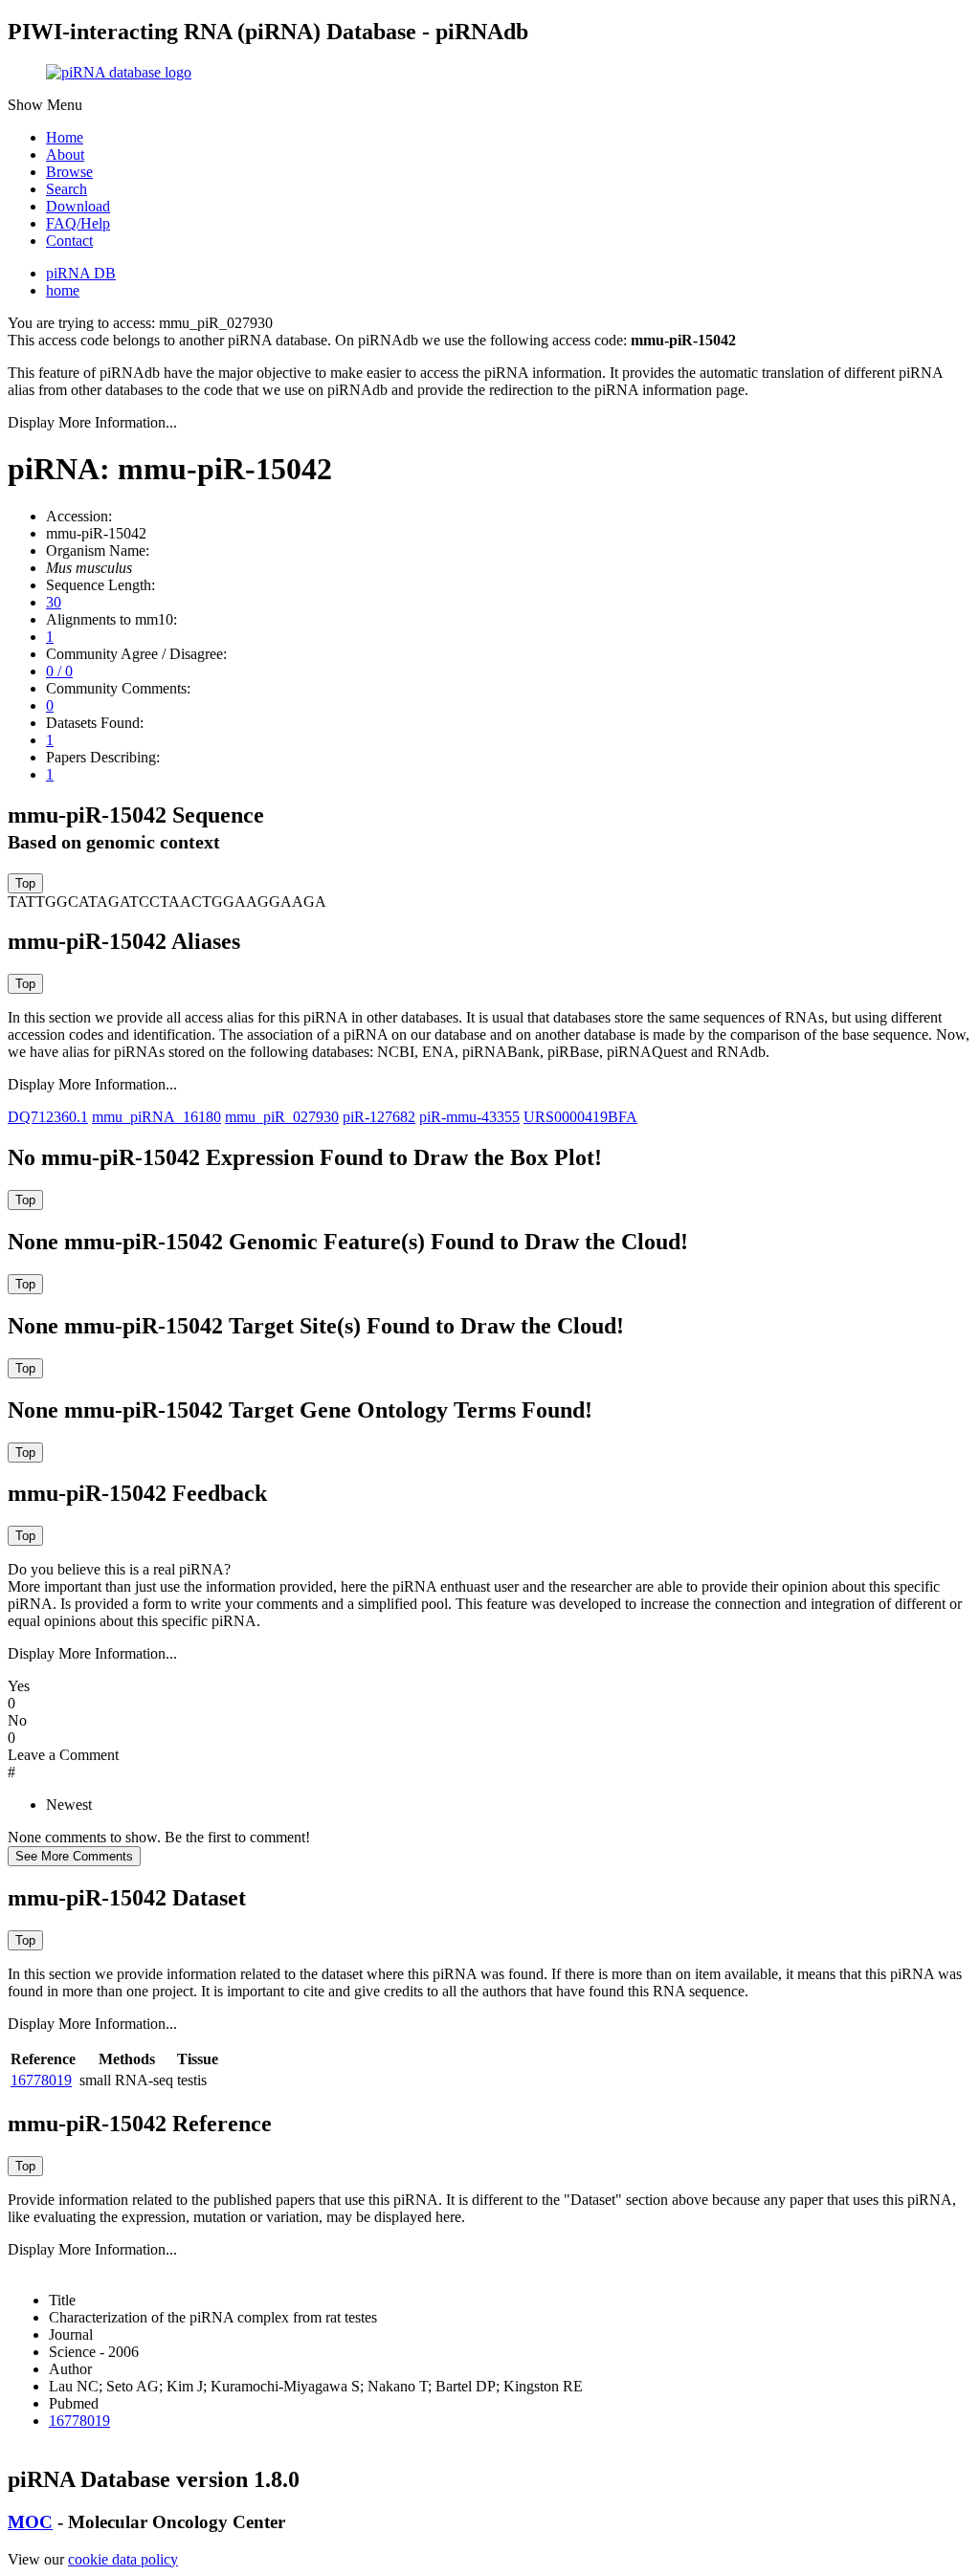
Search (67, 189)
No (17, 1720)
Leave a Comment (63, 1755)
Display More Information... (92, 422)
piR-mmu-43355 (469, 1117)
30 (54, 602)
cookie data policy (123, 2559)
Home (65, 137)
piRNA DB (81, 273)
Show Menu (45, 105)
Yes (19, 1686)
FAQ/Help (78, 223)
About (65, 154)
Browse (69, 172)
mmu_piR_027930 (282, 1117)
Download (78, 206)
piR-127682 (379, 1117)
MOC (30, 2522)
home (63, 290)
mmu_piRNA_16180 (156, 1117)
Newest (69, 1805)
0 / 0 (59, 671)
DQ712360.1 (48, 1117)
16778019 (41, 2080)
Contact (69, 241)
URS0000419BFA (580, 1117)
